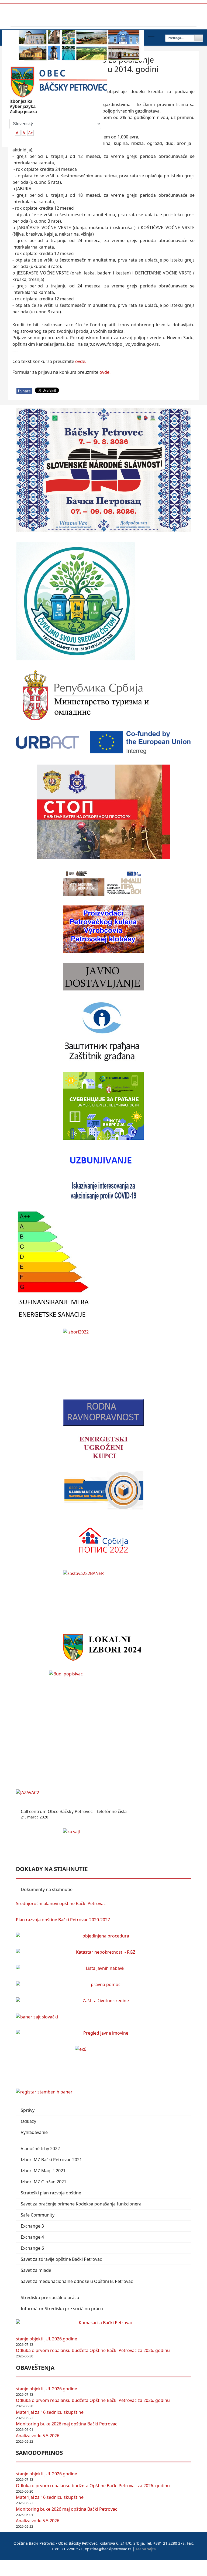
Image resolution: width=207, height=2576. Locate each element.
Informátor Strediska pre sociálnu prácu (62, 2309)
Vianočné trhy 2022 (40, 2149)
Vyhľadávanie (34, 2132)
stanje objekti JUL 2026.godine (46, 2339)
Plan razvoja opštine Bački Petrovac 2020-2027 (63, 1920)
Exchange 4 (32, 2237)
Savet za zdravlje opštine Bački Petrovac (61, 2259)
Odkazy (28, 2121)
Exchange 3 (32, 2226)
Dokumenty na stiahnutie (47, 1889)
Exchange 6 (32, 2248)
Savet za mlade (36, 2270)
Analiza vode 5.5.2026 (38, 2436)
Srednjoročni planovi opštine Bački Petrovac (61, 1903)
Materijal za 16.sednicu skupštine (50, 2412)
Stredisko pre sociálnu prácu (50, 2297)
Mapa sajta (146, 2549)
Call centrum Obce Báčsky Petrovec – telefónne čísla (74, 1814)
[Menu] (151, 38)
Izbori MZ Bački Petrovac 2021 (51, 2160)
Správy (28, 2110)
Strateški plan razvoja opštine (51, 2193)
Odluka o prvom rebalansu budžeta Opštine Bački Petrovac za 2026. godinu (93, 2350)
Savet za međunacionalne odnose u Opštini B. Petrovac (77, 2281)
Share (24, 391)
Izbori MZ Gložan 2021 (44, 2182)
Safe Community (38, 2215)
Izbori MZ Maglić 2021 (43, 2171)
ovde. (81, 361)
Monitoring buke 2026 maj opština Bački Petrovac (67, 2424)
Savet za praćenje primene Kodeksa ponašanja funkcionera (81, 2204)
